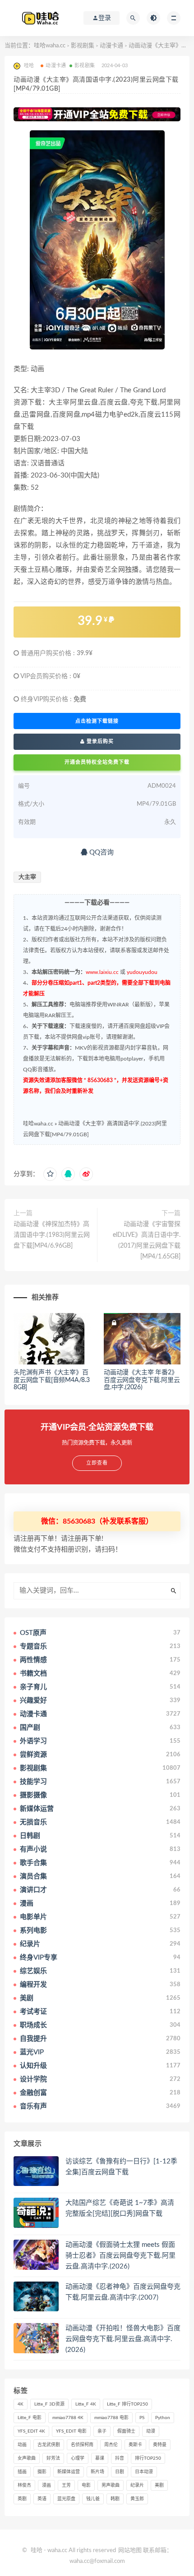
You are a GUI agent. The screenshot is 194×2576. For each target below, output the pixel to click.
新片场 (97, 2472)
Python (163, 2418)
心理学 (78, 2458)
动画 (22, 2445)
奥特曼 (160, 2445)
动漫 (151, 2431)
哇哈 (37, 2551)
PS (142, 2418)
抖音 (120, 2458)
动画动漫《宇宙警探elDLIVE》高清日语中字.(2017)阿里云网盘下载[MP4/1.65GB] (147, 1240)
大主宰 (27, 877)
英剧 (22, 2499)
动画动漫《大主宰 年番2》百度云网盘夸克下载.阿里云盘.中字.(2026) (142, 1380)
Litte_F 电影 (30, 2418)
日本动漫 (144, 2472)
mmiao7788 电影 (111, 2418)
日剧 (120, 2472)
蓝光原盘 (66, 2499)
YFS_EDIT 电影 (71, 2431)
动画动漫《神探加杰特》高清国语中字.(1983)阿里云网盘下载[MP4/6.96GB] (52, 1235)
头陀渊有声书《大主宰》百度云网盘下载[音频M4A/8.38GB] (52, 1380)
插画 (22, 2472)
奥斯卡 (135, 2445)
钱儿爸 (93, 2499)
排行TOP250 (148, 2458)
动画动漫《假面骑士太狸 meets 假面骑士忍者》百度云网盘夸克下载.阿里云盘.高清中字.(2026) (120, 2256)
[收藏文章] (50, 1174)
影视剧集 (83, 46)
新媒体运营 (69, 2472)
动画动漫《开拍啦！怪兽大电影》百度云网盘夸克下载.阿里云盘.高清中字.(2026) (123, 2339)
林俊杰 (24, 2485)
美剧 (159, 2485)
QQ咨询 (101, 852)
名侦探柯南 (82, 2445)
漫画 (46, 2485)
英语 (42, 2499)
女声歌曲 (27, 2458)
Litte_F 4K (86, 2404)
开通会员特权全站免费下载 (97, 762)
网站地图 (130, 2551)
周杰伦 (111, 2445)
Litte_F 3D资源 (49, 2404)
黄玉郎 (137, 2499)
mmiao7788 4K (68, 2418)
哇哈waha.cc (50, 46)
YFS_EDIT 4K (31, 2431)
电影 (86, 2485)
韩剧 (115, 2499)
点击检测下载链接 (97, 721)
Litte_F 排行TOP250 (127, 2404)
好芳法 (53, 2458)
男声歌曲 (111, 2485)
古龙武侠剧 (49, 2445)
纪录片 (137, 2485)
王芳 (66, 2485)
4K (21, 2404)
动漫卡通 (111, 46)
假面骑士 (126, 2431)
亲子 (102, 2431)
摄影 (42, 2472)
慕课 (100, 2458)
